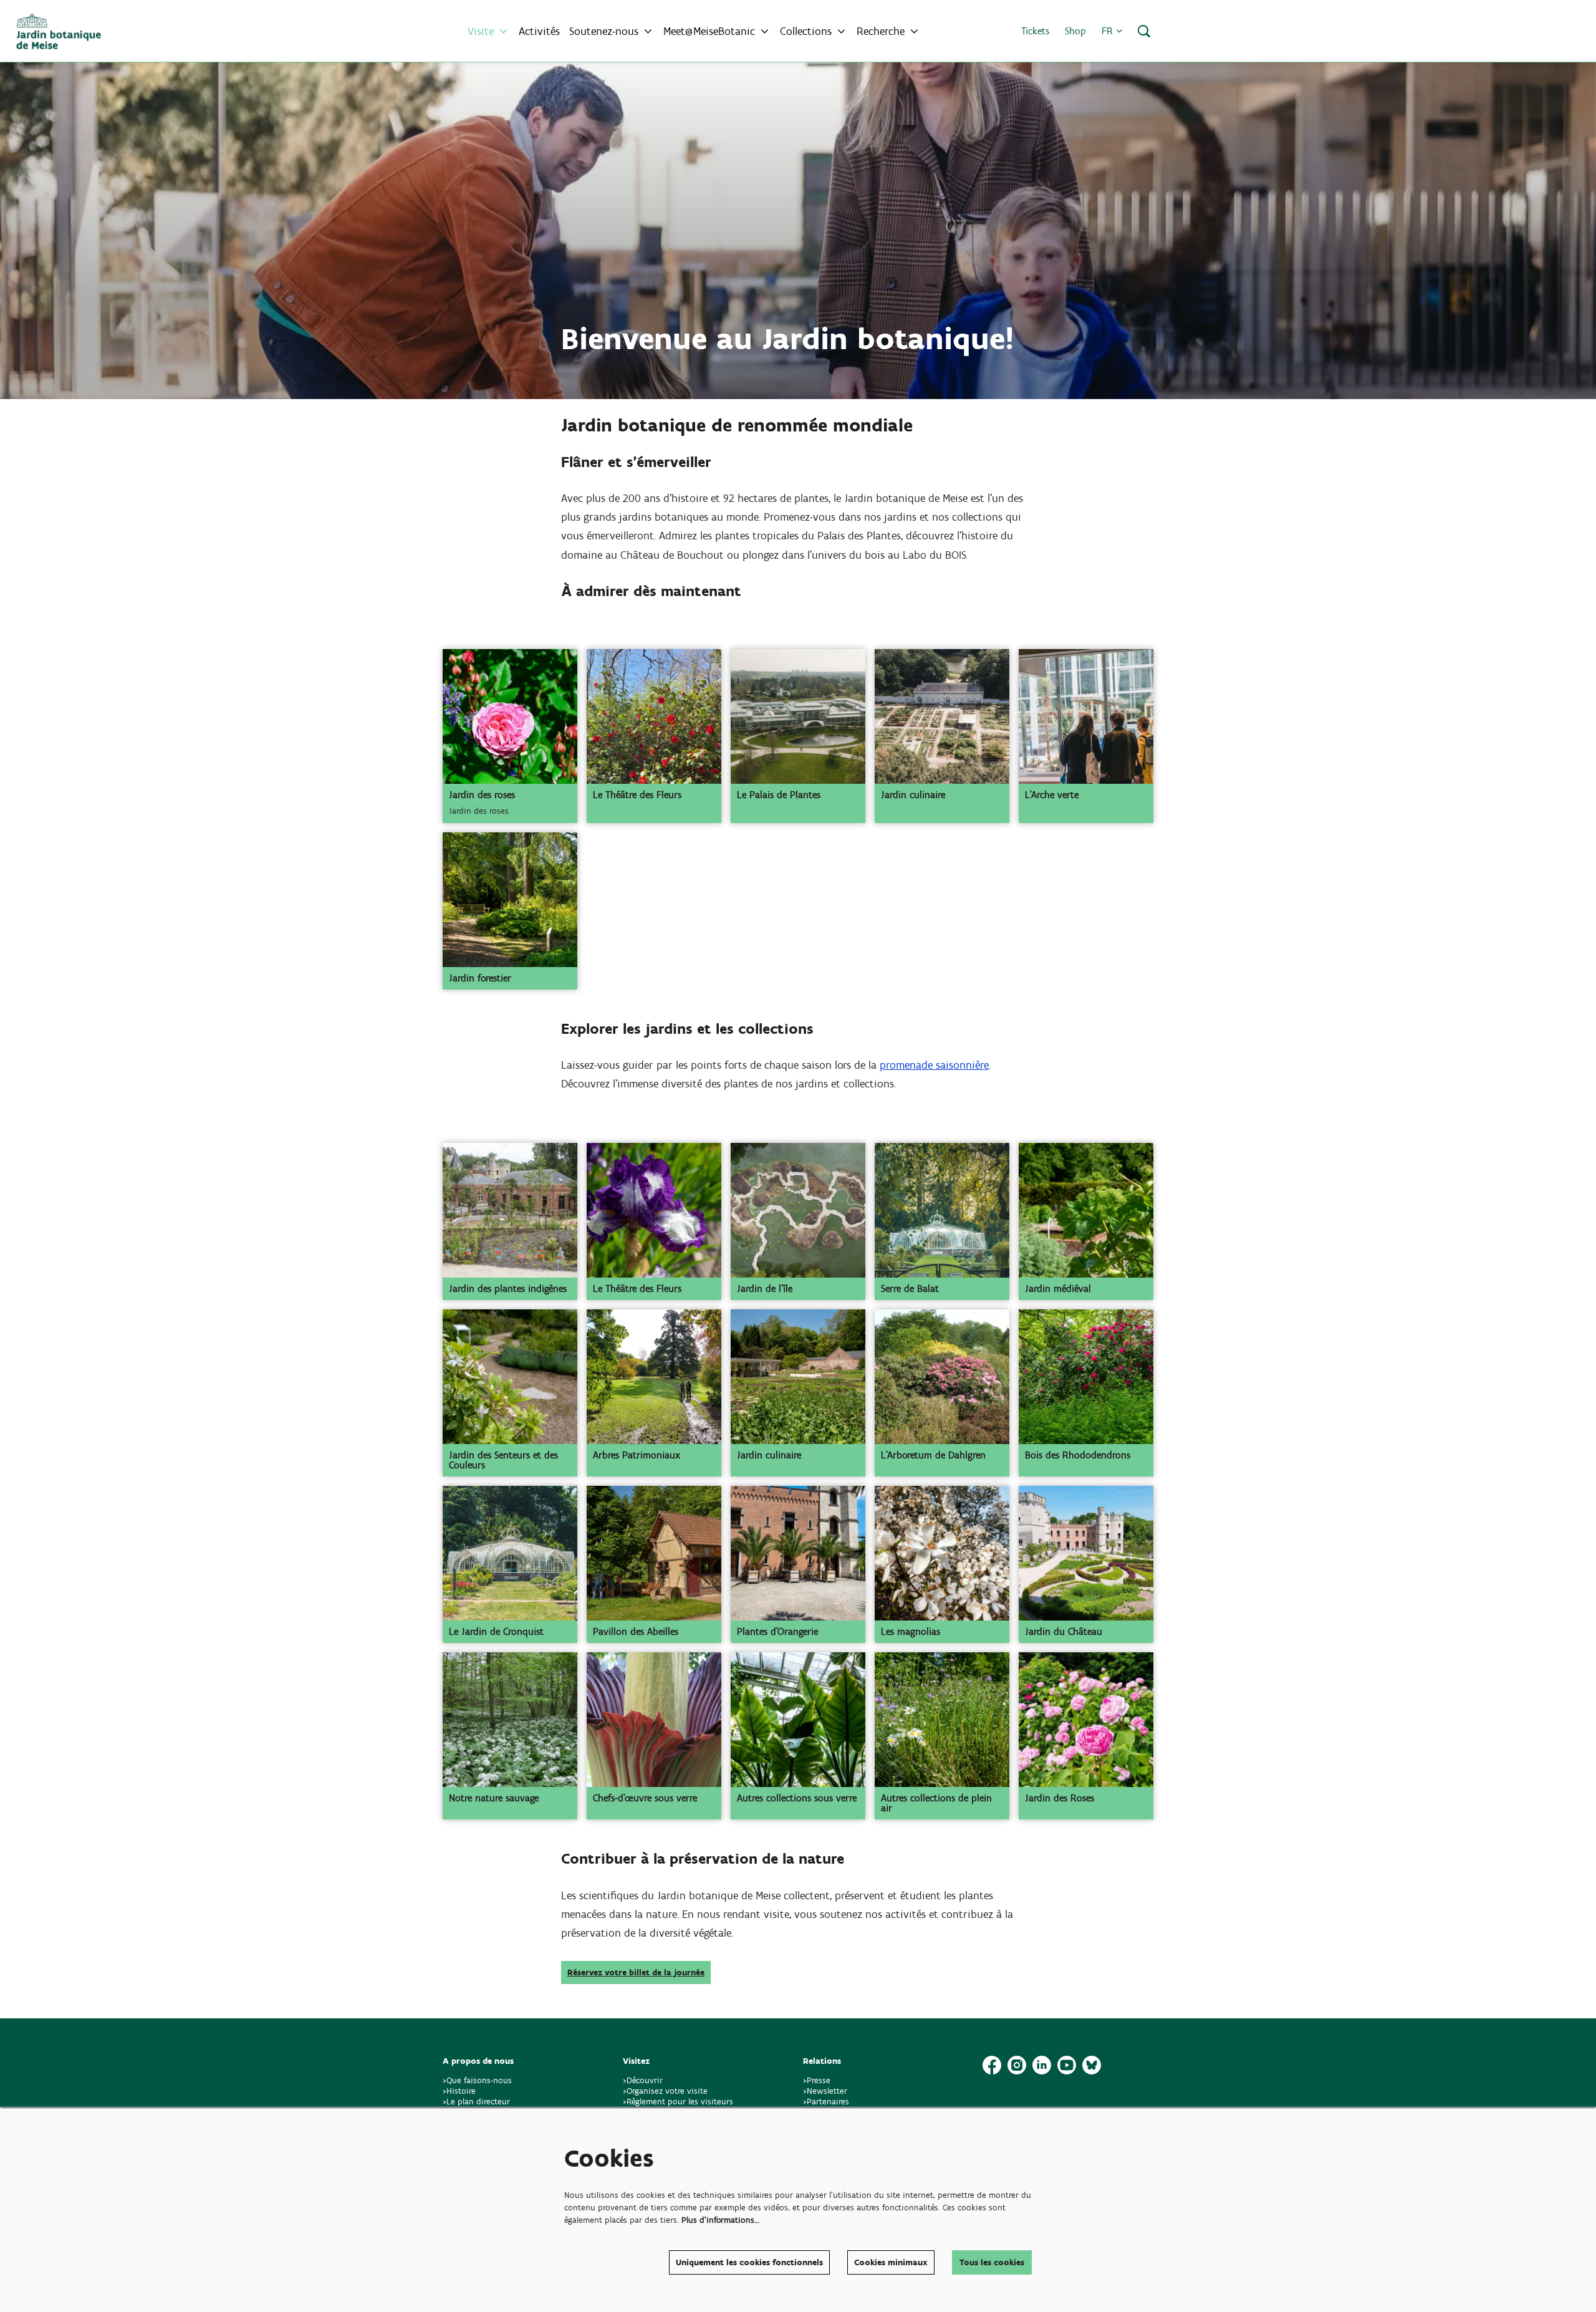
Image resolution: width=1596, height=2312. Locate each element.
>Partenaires (826, 2102)
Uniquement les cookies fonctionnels (749, 2262)
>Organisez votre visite (665, 2091)
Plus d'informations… (720, 2220)
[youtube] (1067, 2065)
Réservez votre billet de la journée (636, 1972)
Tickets (1035, 31)
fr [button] (1109, 31)
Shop (1075, 31)
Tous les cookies (992, 2262)
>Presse (817, 2080)
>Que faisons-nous (477, 2080)
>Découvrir (643, 2080)
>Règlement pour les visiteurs (678, 2102)
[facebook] (992, 2065)
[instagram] (1017, 2065)
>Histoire (459, 2091)
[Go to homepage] (59, 31)
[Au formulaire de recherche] (1144, 31)
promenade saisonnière (934, 1065)
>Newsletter (825, 2091)
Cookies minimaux (891, 2262)
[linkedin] (1042, 2065)
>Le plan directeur (478, 2102)
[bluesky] (1092, 2065)
